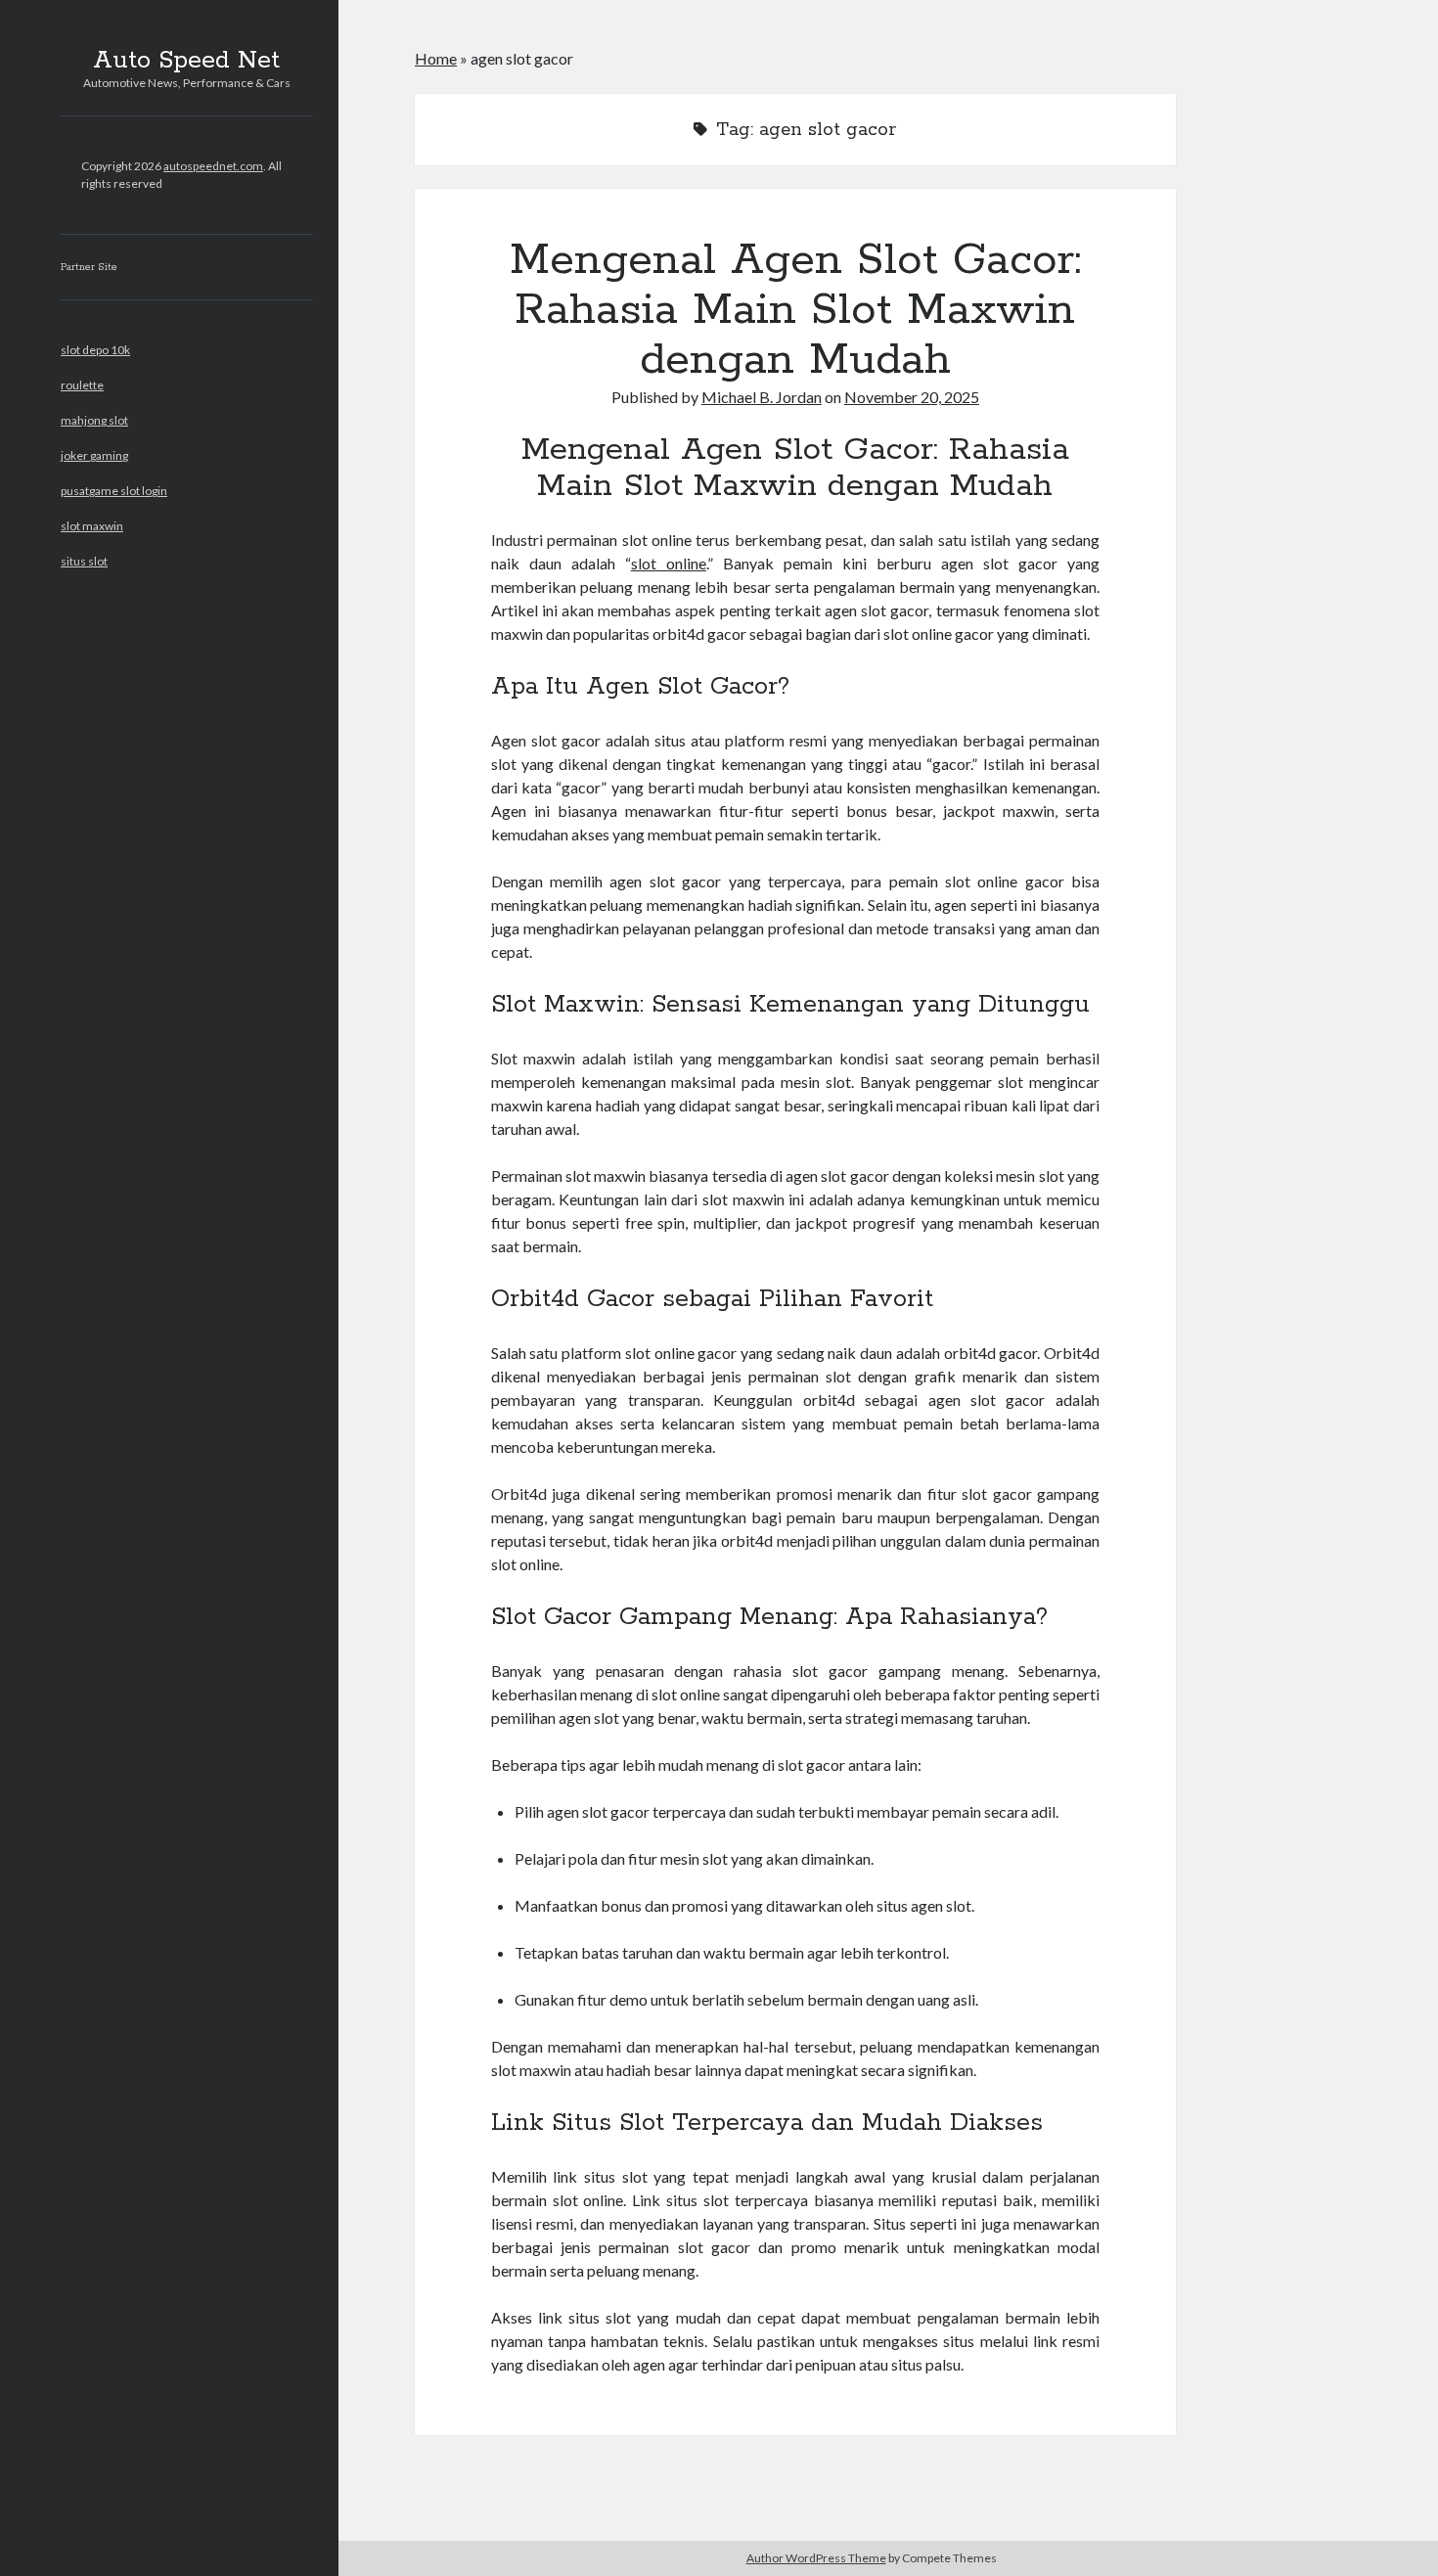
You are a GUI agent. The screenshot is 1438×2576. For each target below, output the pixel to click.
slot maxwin (92, 526)
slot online (669, 563)
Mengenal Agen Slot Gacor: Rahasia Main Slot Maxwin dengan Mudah (795, 310)
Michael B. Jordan (762, 397)
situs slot (84, 561)
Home (436, 58)
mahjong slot (94, 420)
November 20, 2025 (912, 397)
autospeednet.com (213, 166)
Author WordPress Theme (816, 2558)
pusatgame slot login (114, 491)
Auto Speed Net (186, 61)
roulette (82, 385)
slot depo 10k (95, 350)
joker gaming (94, 455)
